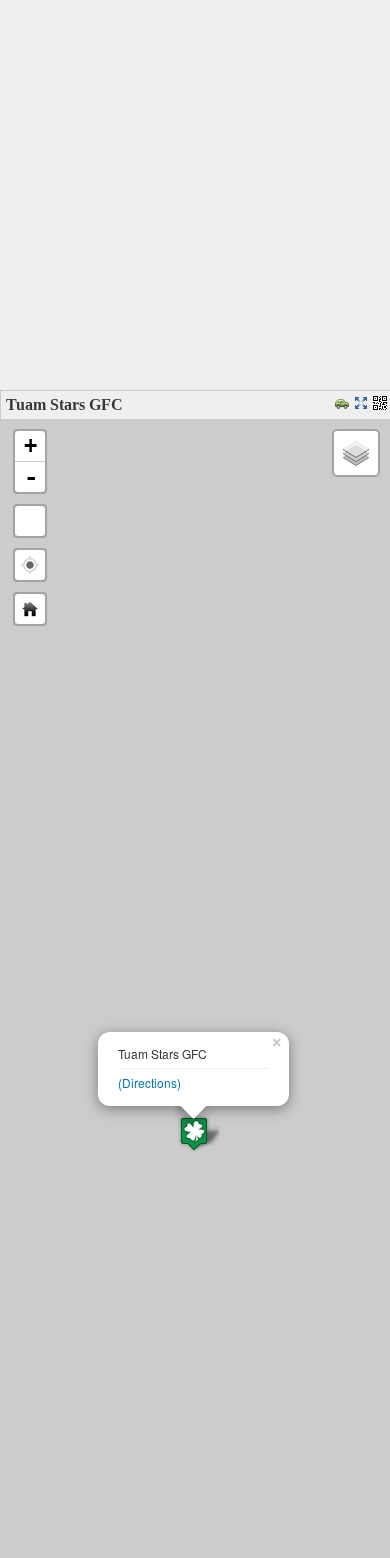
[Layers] (356, 453)
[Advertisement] (195, 195)
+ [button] (30, 445)
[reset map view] (30, 609)
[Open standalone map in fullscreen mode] (363, 404)
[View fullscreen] (30, 521)
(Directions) (149, 1082)
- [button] (31, 477)
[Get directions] (344, 404)
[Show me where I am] (30, 565)
